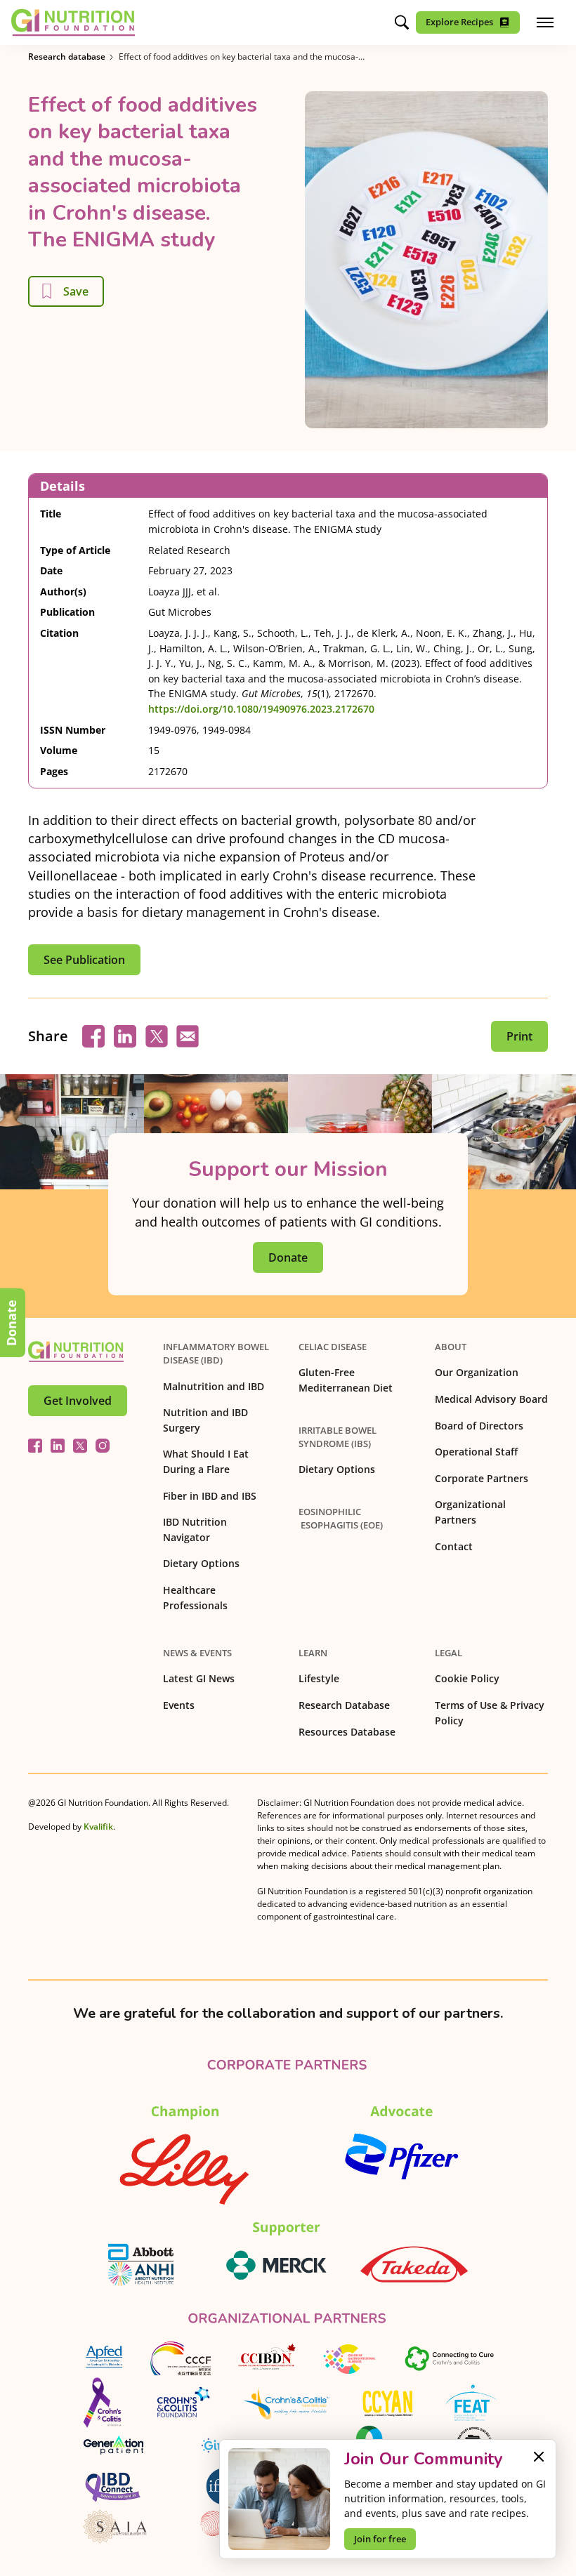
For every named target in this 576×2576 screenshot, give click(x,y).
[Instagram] (103, 1446)
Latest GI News (199, 1678)
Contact (454, 1546)
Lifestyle (319, 1678)
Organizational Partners (470, 1512)
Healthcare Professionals (195, 1598)
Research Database (344, 1705)
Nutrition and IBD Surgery (205, 1420)
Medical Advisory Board (491, 1399)
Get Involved (78, 1401)
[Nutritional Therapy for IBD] (76, 1352)
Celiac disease (333, 1347)
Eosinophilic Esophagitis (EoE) (341, 1518)
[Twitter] (80, 1446)
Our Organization (477, 1372)
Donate (11, 1323)
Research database (67, 57)
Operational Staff (476, 1452)
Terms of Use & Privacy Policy (490, 1713)
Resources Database (347, 1732)
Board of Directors (479, 1426)
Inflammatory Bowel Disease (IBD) (218, 1353)
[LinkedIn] (58, 1446)
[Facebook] (35, 1446)
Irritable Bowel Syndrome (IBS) (338, 1437)
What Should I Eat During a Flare (206, 1461)
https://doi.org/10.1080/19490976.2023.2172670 (261, 709)
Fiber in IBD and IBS (210, 1496)
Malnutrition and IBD (214, 1386)
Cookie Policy (467, 1678)
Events (179, 1705)
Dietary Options (201, 1563)
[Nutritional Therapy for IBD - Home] (73, 22)
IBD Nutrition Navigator (195, 1530)
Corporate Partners (482, 1478)
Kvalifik (98, 1827)
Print (519, 1036)
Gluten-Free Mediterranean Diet (346, 1380)
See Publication (84, 960)
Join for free (380, 2539)
